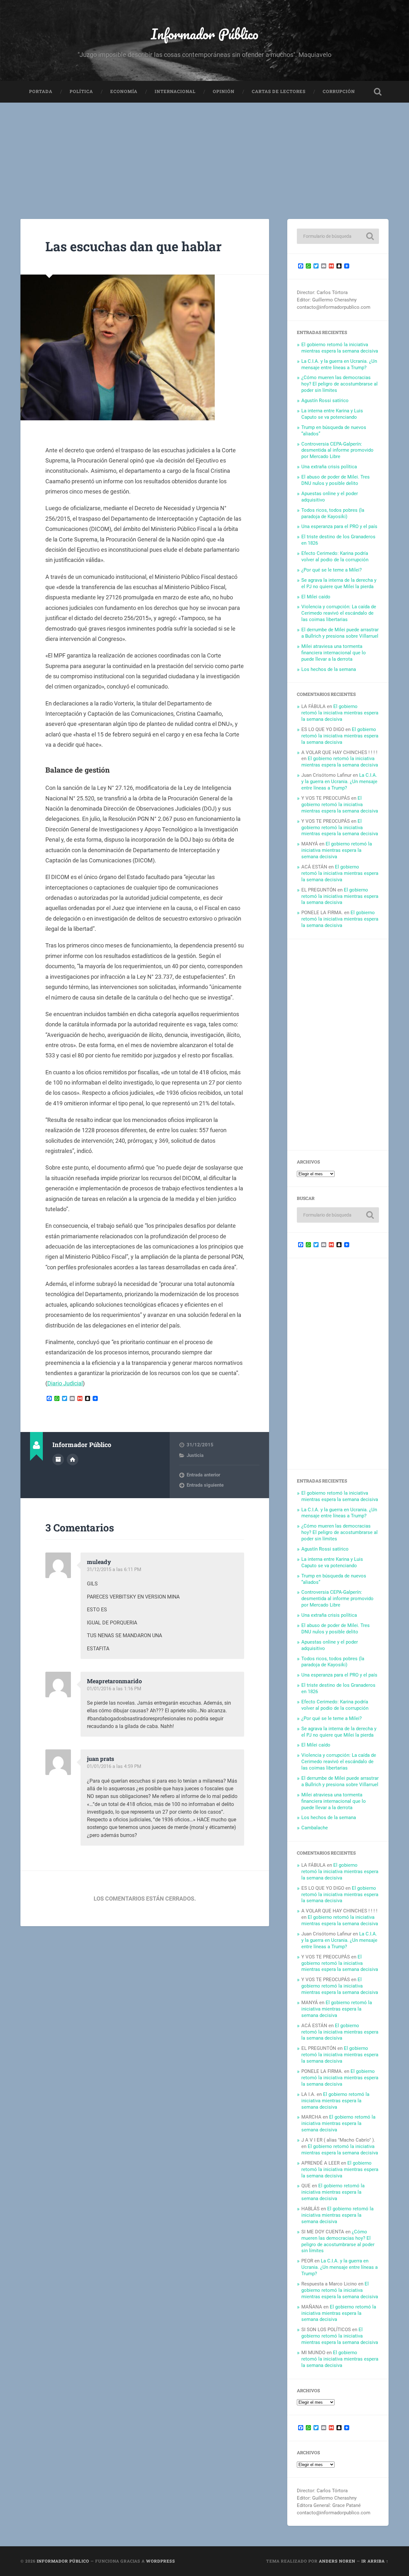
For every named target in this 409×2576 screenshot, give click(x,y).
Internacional (175, 91)
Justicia (195, 1455)
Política (81, 91)
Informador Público (205, 34)
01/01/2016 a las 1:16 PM (114, 1689)
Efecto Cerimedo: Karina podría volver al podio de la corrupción (335, 556)
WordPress (161, 2561)
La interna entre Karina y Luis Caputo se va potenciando (332, 414)
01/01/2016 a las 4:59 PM (114, 1766)
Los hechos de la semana (329, 669)
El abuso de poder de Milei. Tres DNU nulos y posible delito (336, 480)
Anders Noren (337, 2561)
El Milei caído (316, 597)
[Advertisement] (204, 151)
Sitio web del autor (73, 1459)
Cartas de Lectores (279, 91)
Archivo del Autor (58, 1459)
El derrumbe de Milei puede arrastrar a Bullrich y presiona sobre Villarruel (340, 633)
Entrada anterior (203, 1475)
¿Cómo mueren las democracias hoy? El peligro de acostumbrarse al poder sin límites (340, 384)
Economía (124, 91)
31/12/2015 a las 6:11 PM (114, 1569)
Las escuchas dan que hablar (134, 246)
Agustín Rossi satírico (325, 401)
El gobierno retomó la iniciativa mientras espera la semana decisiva (340, 348)
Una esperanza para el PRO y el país (339, 526)
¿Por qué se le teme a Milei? (332, 570)
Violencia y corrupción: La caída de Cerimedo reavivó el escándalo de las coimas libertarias (339, 613)
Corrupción (339, 91)
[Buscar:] (338, 236)
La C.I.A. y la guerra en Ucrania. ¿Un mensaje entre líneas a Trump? (339, 364)
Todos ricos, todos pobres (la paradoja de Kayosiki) (333, 513)
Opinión (224, 91)
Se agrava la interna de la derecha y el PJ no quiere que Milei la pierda (339, 583)
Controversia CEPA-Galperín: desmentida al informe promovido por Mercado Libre (337, 450)
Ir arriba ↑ (375, 2561)
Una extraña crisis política (329, 467)
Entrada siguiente (205, 1485)
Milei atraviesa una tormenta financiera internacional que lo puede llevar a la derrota (334, 653)
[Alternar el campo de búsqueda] (378, 92)
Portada (41, 91)
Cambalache (315, 1828)
